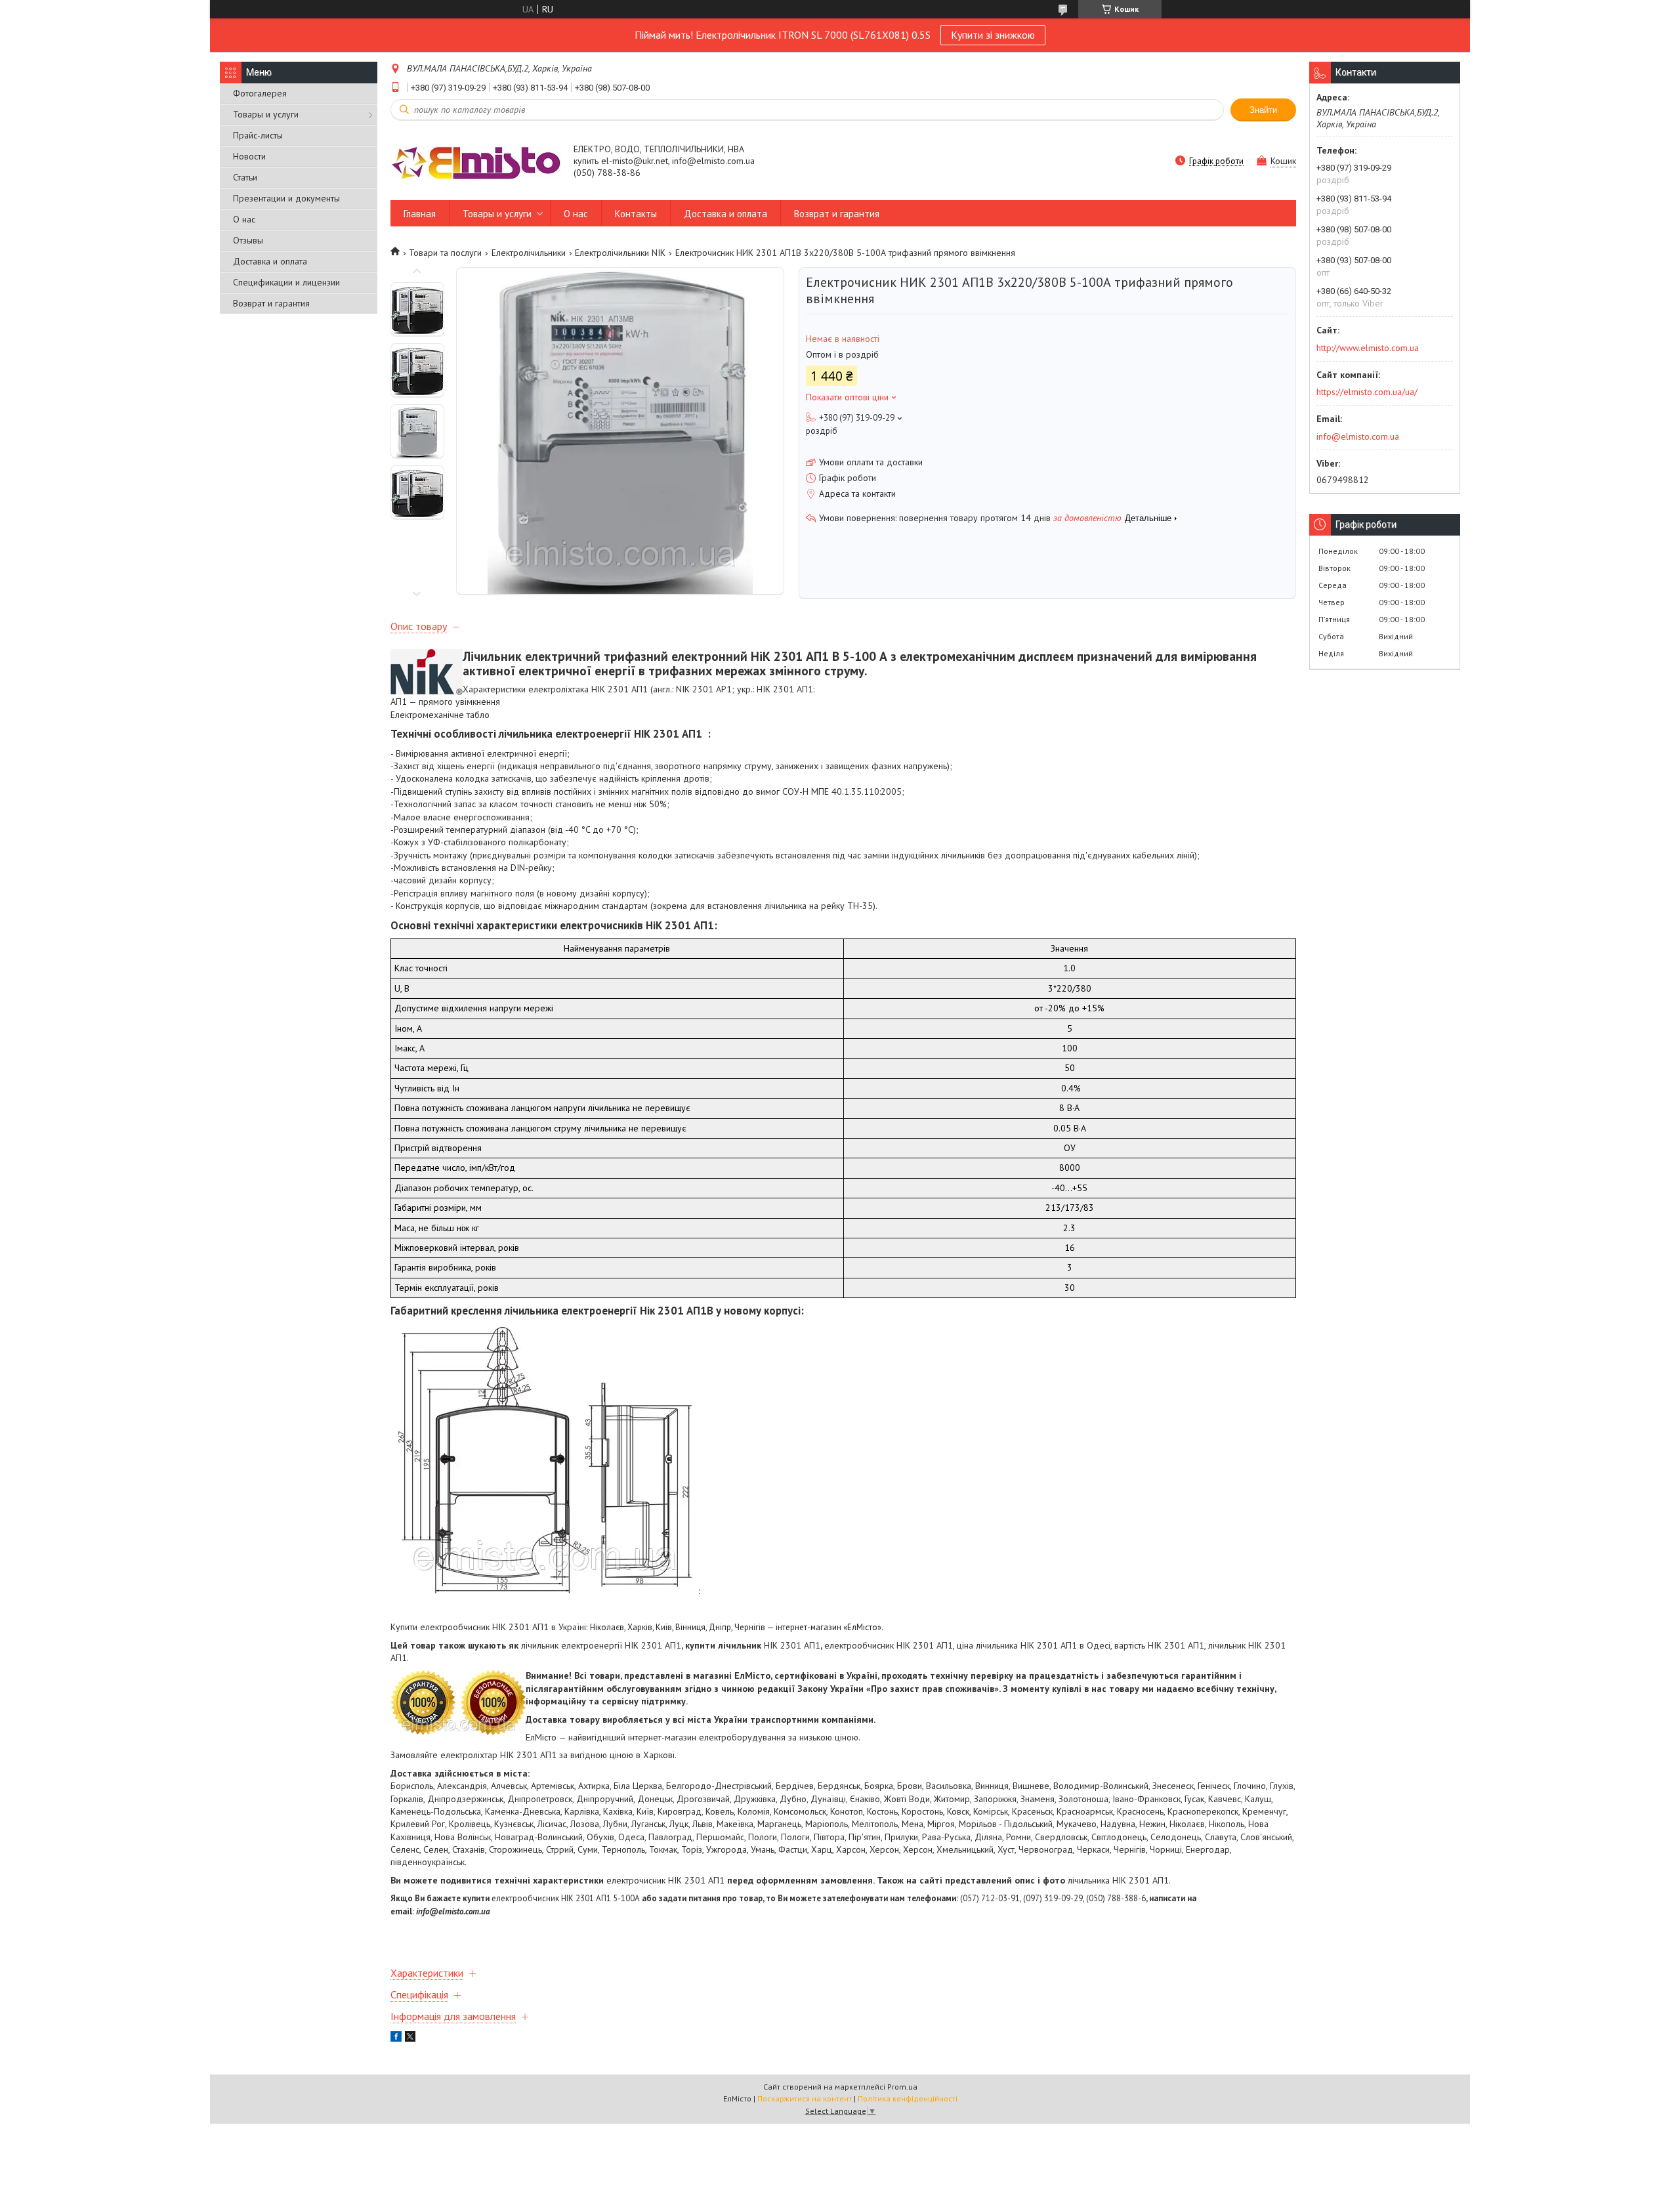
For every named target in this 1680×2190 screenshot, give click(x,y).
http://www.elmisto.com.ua (1368, 348)
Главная (420, 214)
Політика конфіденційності (908, 2098)
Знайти (1263, 110)
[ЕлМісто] (476, 162)
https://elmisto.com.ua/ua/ (1367, 392)
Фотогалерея (260, 93)
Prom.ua (902, 2087)
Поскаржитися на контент (805, 2098)
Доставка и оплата (270, 261)
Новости (249, 156)
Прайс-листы (258, 135)
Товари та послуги (445, 253)
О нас (244, 219)
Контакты (636, 214)
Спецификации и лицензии (286, 282)
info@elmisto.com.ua (1358, 436)
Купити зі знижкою (993, 35)
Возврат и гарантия (271, 303)
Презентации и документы (286, 198)
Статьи (245, 177)
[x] (410, 2038)
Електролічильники (529, 253)
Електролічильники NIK (620, 253)
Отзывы (248, 240)
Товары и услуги (266, 114)
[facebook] (396, 2038)
